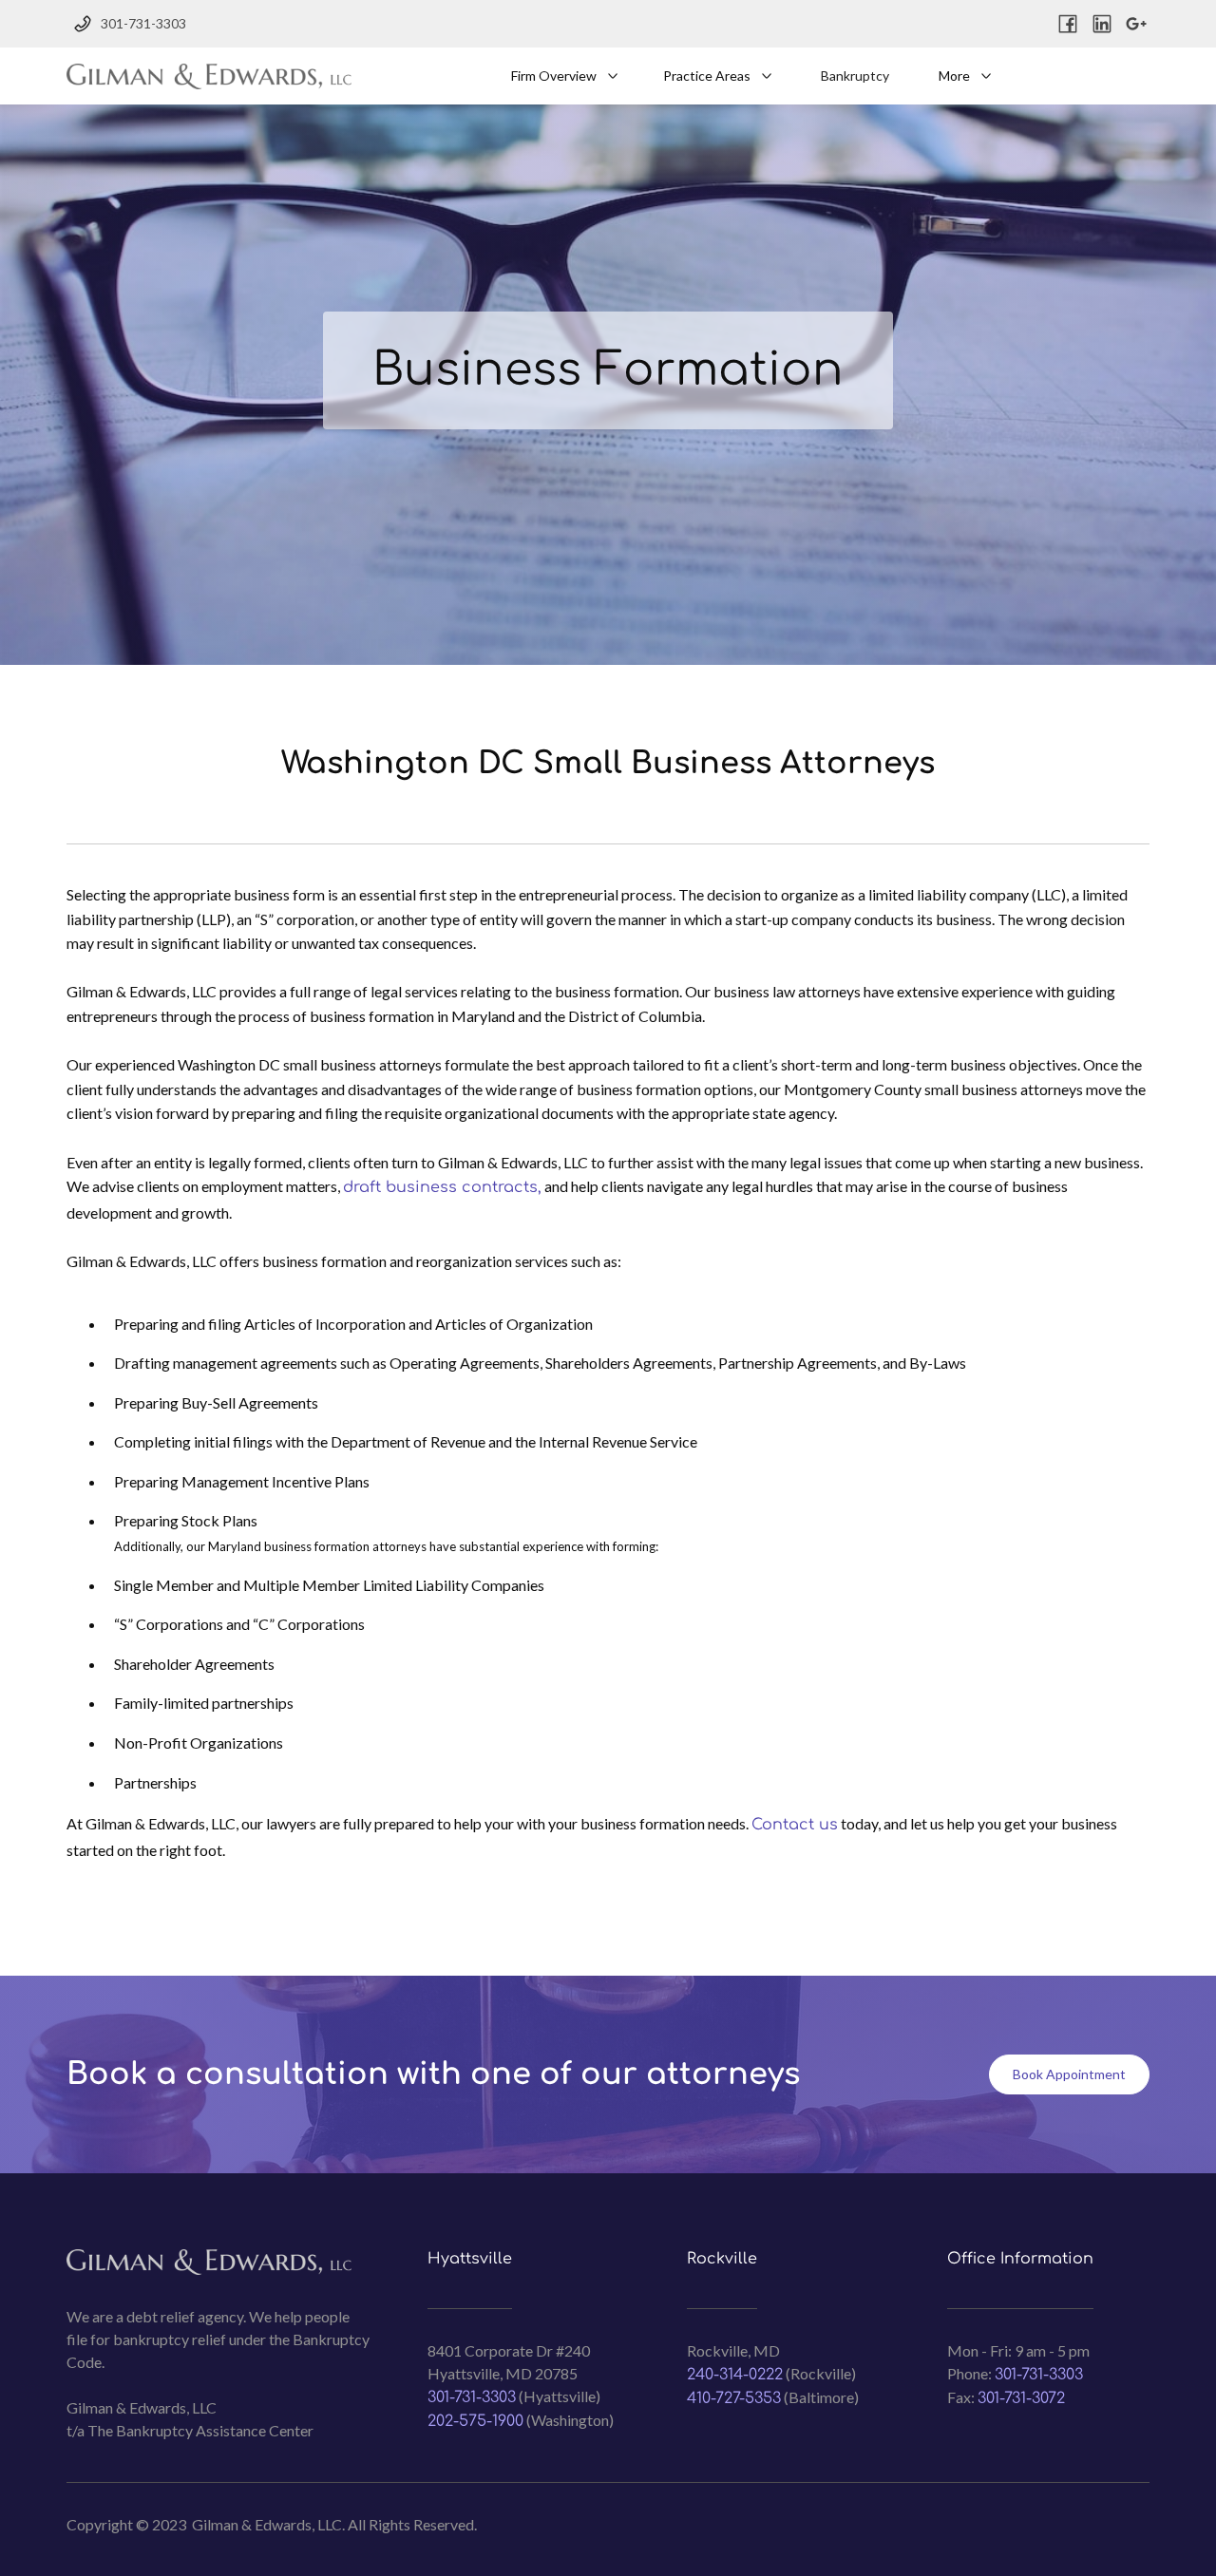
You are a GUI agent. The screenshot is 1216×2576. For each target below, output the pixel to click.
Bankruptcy (855, 76)
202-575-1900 (475, 2421)
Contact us (795, 1825)
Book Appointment (1069, 2074)
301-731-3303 (472, 2397)
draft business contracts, (442, 1187)
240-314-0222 (735, 2375)
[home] (209, 76)
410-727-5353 (734, 2398)
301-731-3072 (1021, 2398)
